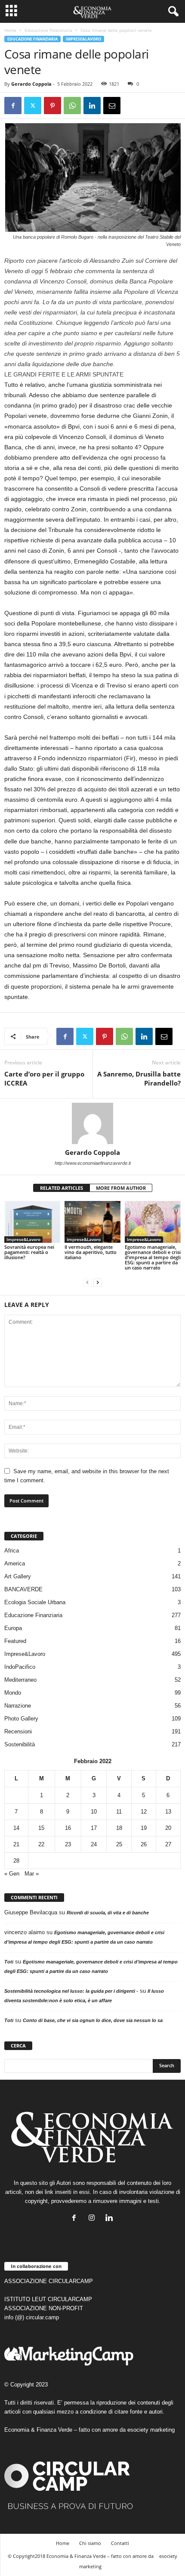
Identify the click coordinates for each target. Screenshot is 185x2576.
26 (144, 1844)
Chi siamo (90, 2543)
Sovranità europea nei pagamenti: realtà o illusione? (29, 1252)
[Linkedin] (92, 106)
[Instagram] (94, 2219)
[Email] (112, 106)
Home (10, 30)
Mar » (32, 1874)
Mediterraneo (20, 1680)
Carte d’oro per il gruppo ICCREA (44, 1078)
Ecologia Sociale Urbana (35, 1602)
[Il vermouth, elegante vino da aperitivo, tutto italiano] (92, 1222)
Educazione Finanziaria (48, 30)
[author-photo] (92, 1123)
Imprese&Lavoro (83, 39)
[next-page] (98, 1282)
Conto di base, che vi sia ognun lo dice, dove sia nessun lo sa (93, 2020)
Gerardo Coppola (31, 84)
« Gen (12, 1874)
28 (16, 1861)
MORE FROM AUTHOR (121, 1188)
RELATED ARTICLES (62, 1188)
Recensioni (18, 1731)
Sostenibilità (20, 1744)
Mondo (13, 1693)
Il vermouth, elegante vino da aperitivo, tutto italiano (91, 1252)
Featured (15, 1641)
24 (94, 1844)
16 (68, 1828)
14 (16, 1828)
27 (168, 1844)
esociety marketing (151, 2430)
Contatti (120, 2543)
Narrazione (18, 1706)
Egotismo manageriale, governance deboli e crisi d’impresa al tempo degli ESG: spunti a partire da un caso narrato (153, 1257)
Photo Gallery (21, 1719)
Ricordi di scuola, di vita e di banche (108, 1913)
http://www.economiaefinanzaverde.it (93, 1163)
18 (119, 1828)
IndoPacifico (20, 1667)
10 (94, 1812)
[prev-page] (87, 1282)
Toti (9, 1962)
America (15, 1563)
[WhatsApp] (72, 106)
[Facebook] (13, 106)
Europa (13, 1628)
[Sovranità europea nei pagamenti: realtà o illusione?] (32, 1222)
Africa (12, 1551)
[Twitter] (33, 106)
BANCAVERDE (23, 1589)
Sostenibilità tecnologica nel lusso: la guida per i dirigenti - (71, 1991)
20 (168, 1828)
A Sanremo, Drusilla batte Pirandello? (139, 1078)
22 (41, 1844)
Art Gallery (18, 1576)
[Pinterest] (52, 106)
